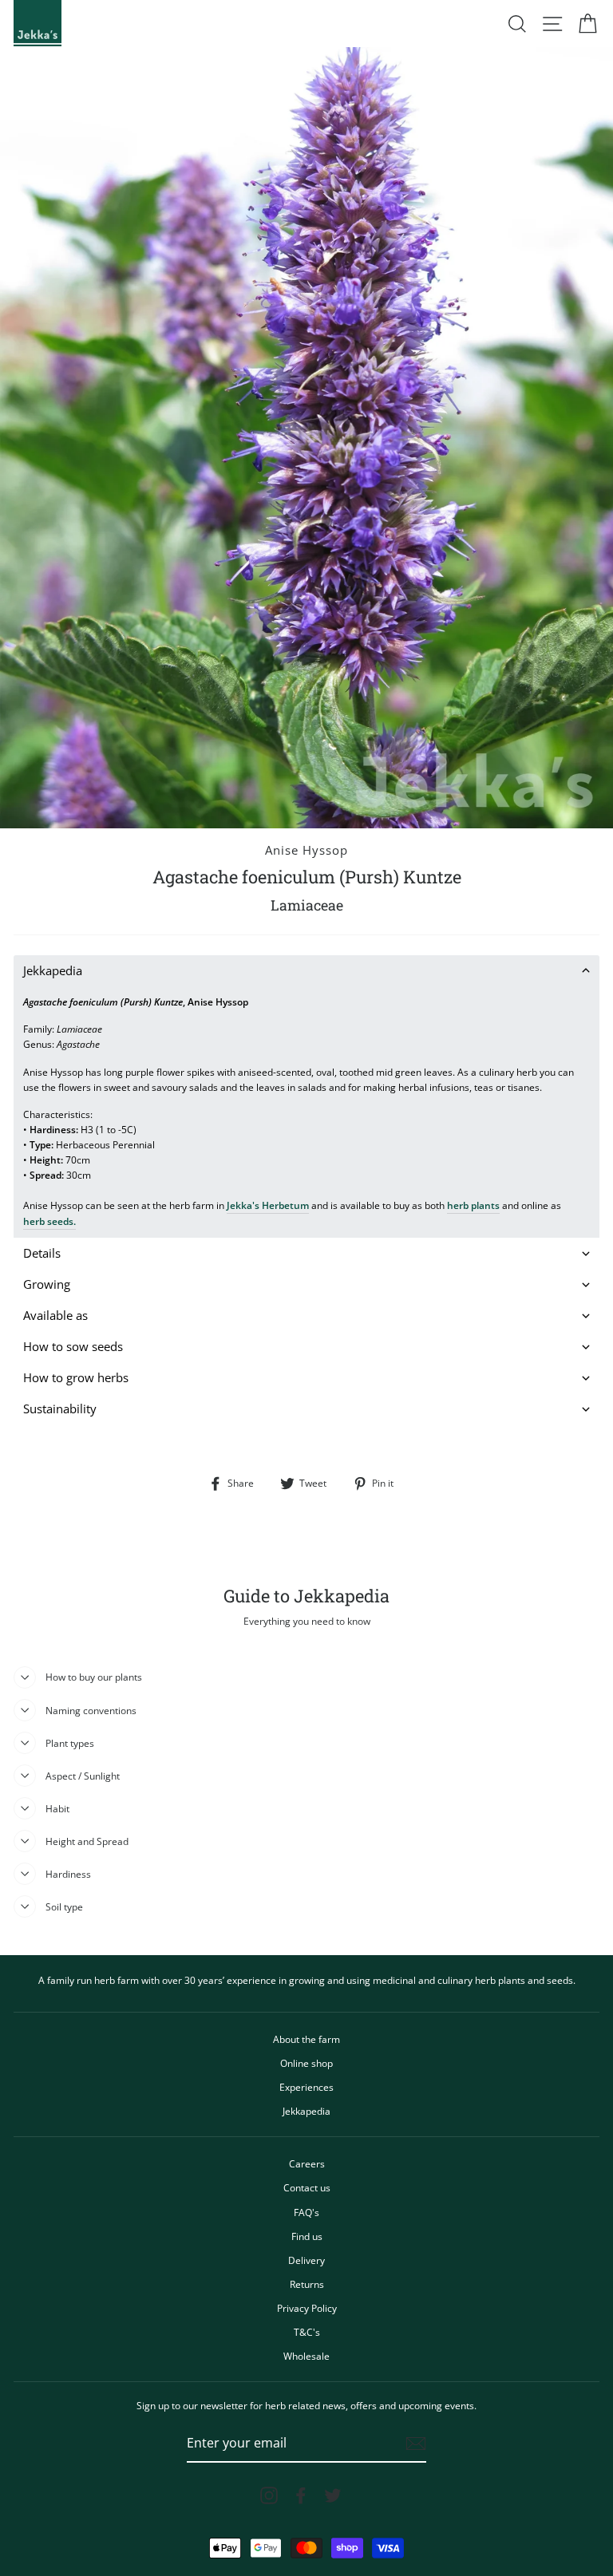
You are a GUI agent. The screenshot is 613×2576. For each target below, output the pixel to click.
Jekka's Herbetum (268, 1205)
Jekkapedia (306, 2111)
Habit (57, 1808)
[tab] (306, 971)
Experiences (306, 2087)
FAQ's (306, 2212)
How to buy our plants (94, 1677)
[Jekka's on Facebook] (301, 2495)
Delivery (306, 2260)
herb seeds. (49, 1221)
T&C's (307, 2332)
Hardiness (68, 1874)
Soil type (64, 1906)
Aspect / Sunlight (83, 1776)
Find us (307, 2236)
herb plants (473, 1205)
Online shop (306, 2063)
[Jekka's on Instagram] (269, 2495)
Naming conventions (91, 1710)
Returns (307, 2284)
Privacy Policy (307, 2308)
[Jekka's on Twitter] (333, 2495)
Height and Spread (87, 1841)
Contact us (307, 2187)
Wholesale (306, 2356)
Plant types (70, 1743)
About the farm (306, 2039)
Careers (307, 2163)
